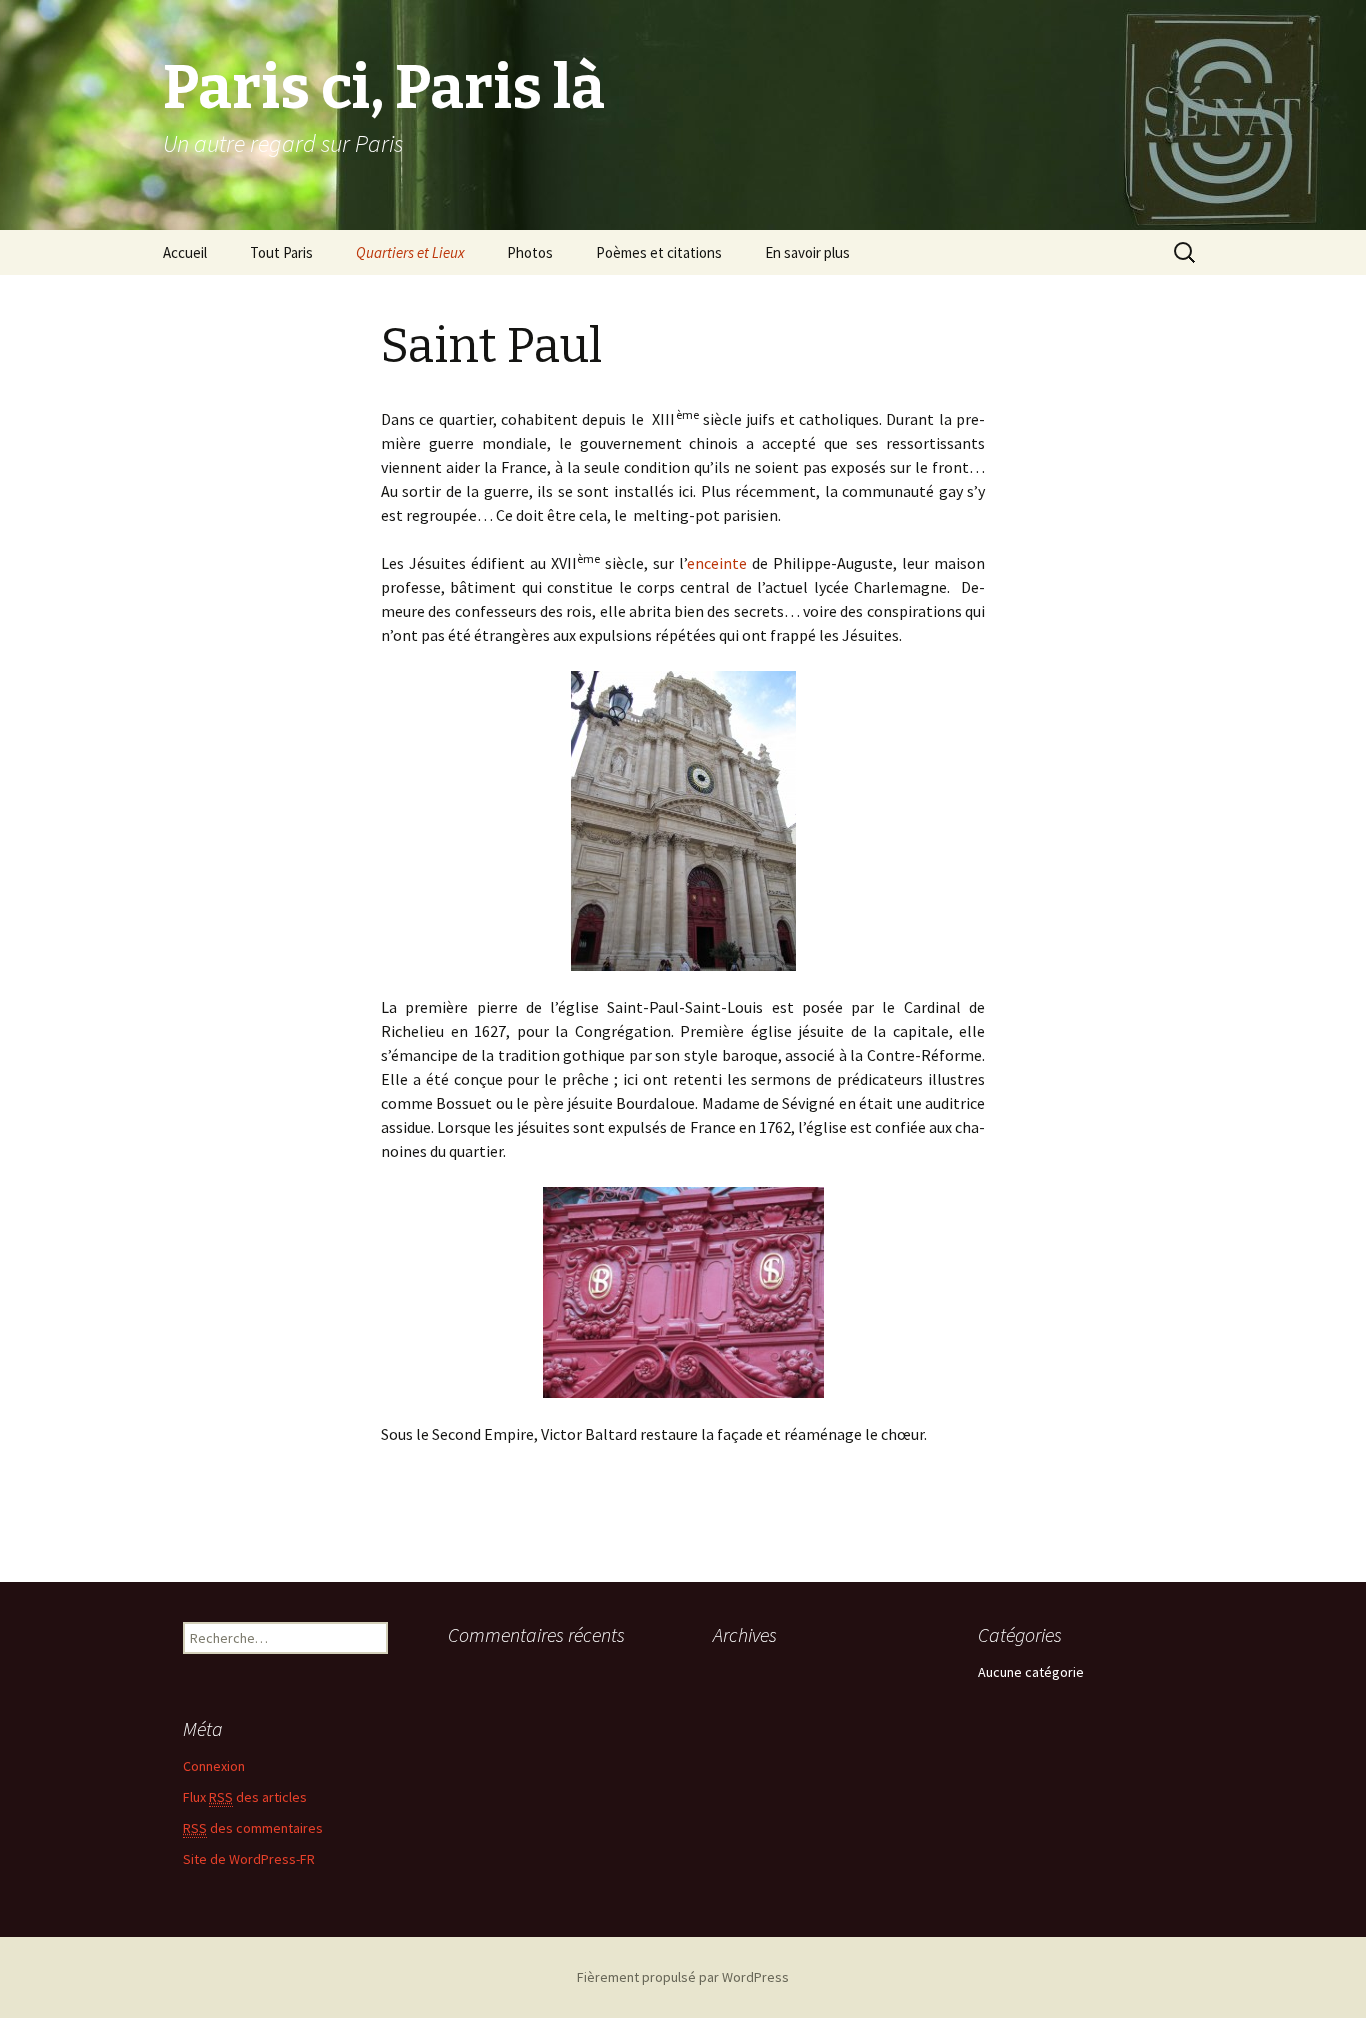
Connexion (214, 1766)
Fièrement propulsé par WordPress (683, 1977)
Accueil (185, 252)
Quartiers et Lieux (410, 252)
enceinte (717, 563)
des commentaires (253, 1828)
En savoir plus (807, 252)
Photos (530, 252)
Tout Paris (281, 252)
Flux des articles (245, 1797)
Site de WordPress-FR (249, 1859)
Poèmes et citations (659, 252)
